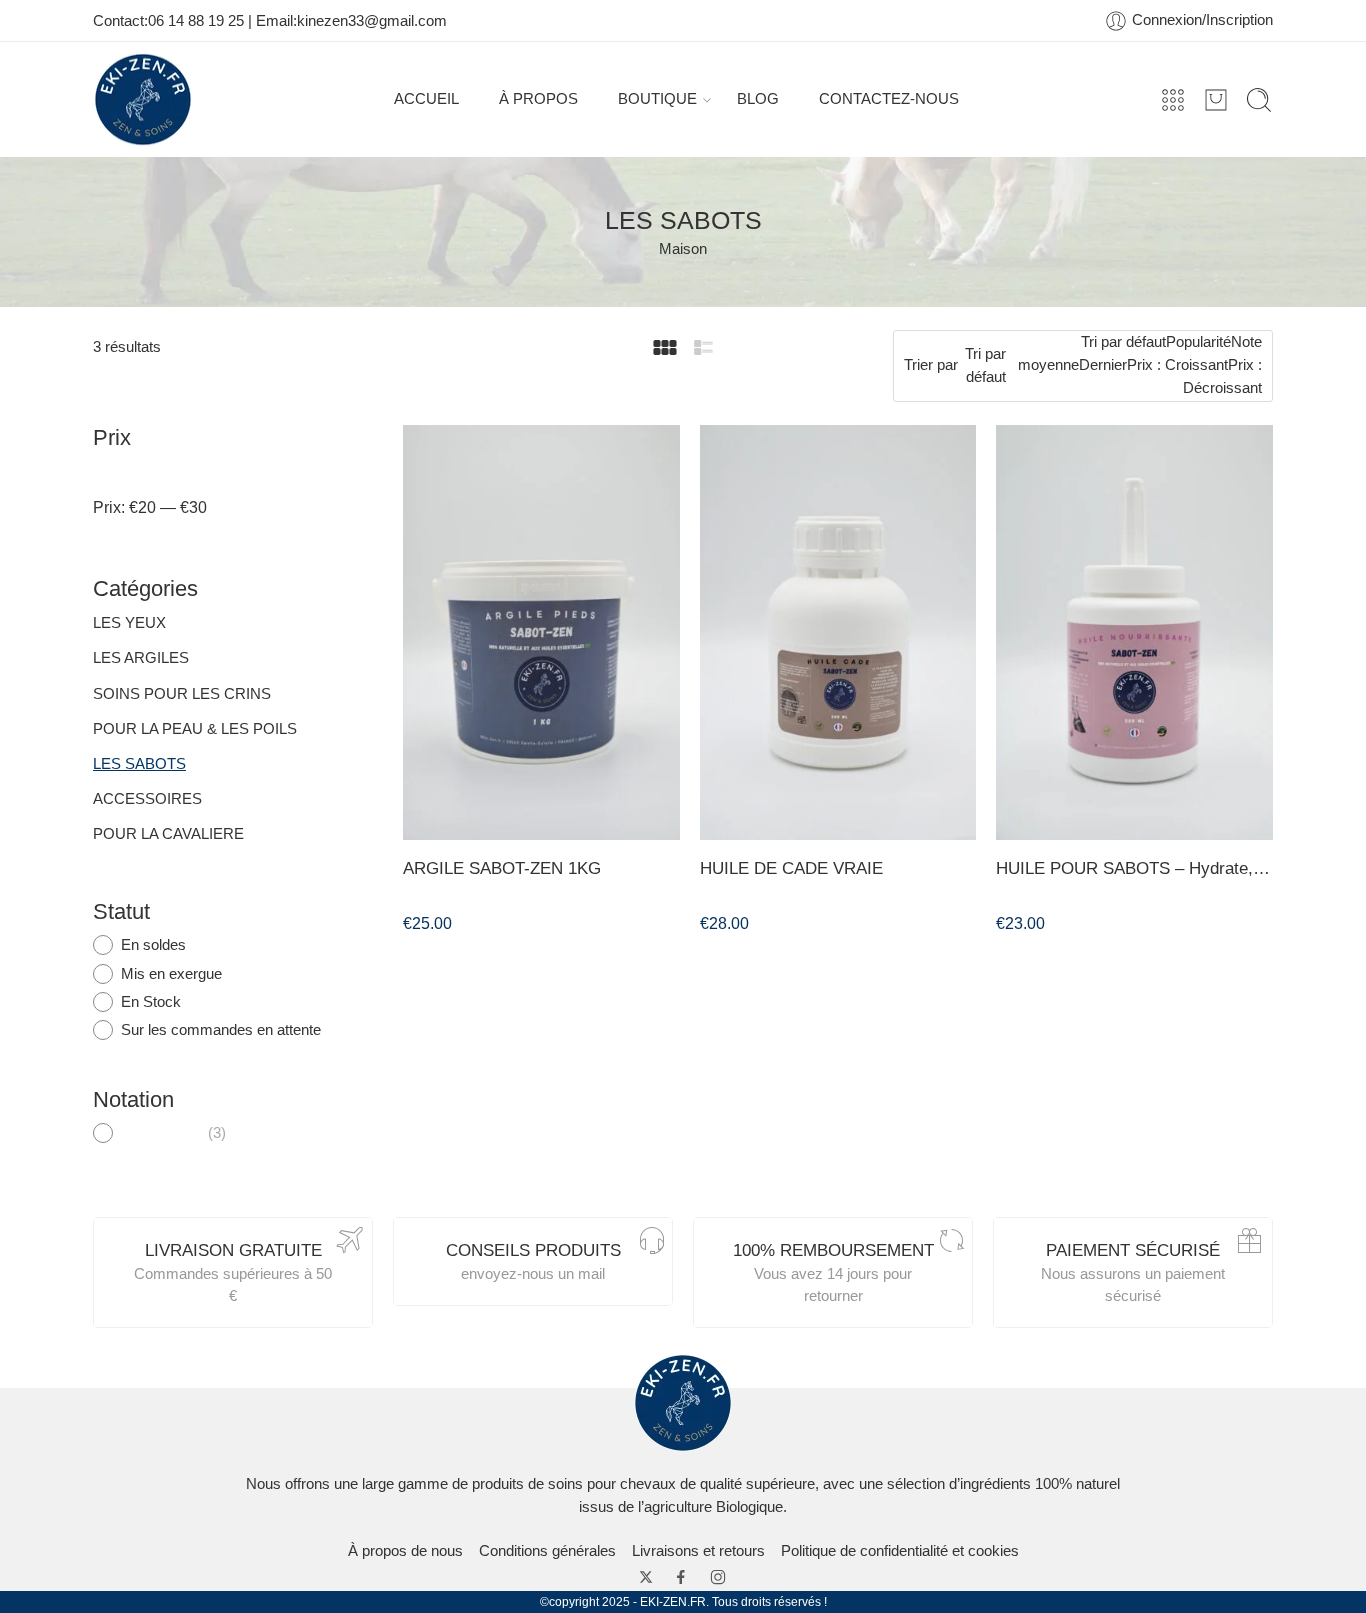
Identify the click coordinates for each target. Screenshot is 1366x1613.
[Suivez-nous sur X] (646, 1577)
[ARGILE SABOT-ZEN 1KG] (541, 632)
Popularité (1198, 342)
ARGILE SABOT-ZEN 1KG (502, 868)
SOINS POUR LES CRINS (182, 694)
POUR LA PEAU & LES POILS (195, 729)
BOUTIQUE (657, 99)
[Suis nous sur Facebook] (681, 1577)
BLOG (758, 99)
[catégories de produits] (1173, 100)
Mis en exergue (171, 974)
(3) (174, 1134)
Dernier (1103, 365)
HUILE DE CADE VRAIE (791, 868)
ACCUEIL (426, 99)
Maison (683, 249)
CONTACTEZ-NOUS (889, 99)
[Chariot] (1216, 100)
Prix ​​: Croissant (1177, 365)
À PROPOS (538, 99)
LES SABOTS (139, 764)
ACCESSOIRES (147, 799)
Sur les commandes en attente (221, 1030)
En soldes (153, 945)
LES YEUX (129, 623)
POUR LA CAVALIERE (168, 834)
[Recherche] (1259, 100)
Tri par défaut (985, 365)
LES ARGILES (141, 658)
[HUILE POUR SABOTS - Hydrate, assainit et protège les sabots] (1134, 632)
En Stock (151, 1002)
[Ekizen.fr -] (143, 99)
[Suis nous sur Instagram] (718, 1577)
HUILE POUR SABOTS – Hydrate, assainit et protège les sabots (1134, 868)
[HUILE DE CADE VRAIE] (838, 632)
